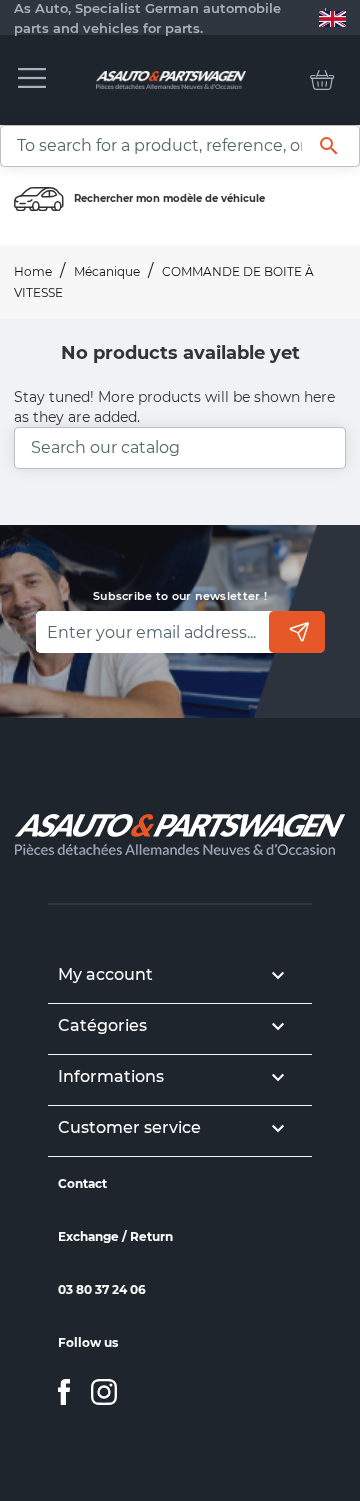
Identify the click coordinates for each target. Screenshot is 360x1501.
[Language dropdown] (332, 18)
